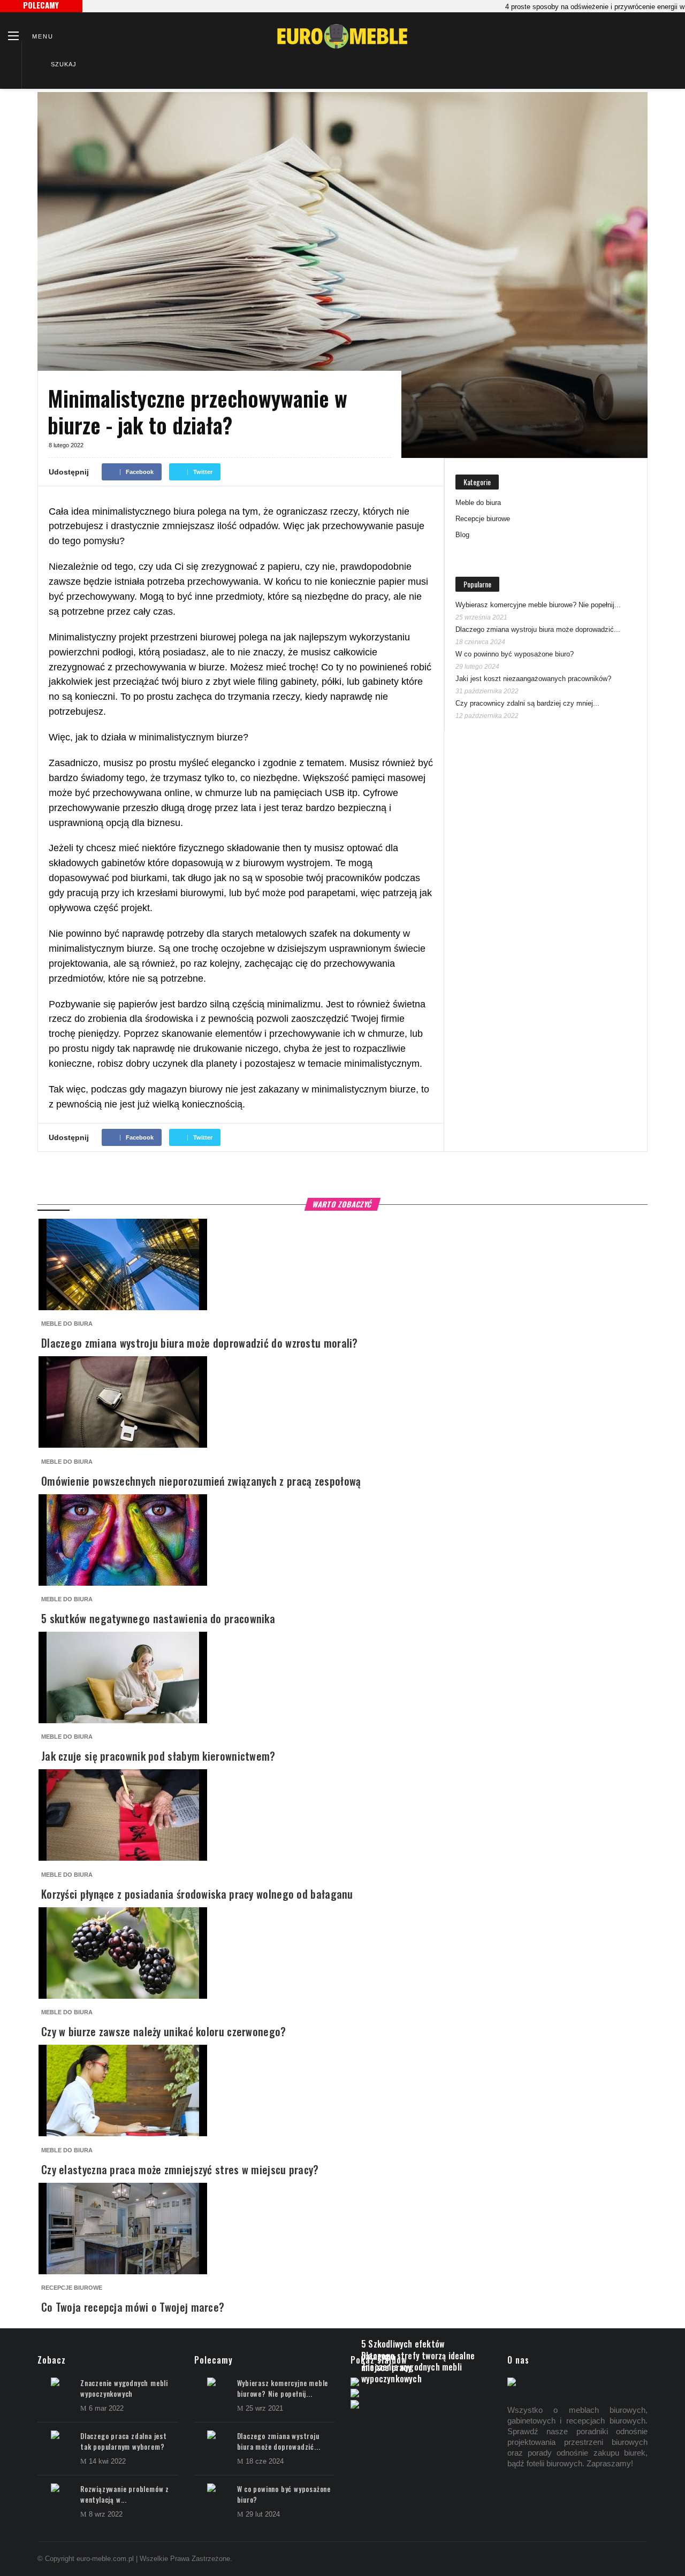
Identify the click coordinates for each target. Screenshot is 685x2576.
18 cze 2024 (265, 2461)
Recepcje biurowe (483, 519)
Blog (462, 535)
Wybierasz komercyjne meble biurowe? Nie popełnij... (538, 605)
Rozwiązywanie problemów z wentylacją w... (125, 2494)
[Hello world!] (355, 2406)
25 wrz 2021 (264, 2408)
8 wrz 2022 (106, 2514)
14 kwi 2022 (107, 2461)
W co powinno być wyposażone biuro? (515, 654)
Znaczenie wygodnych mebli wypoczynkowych (124, 2388)
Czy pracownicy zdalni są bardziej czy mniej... (527, 703)
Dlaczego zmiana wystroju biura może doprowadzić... (538, 629)
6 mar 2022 (106, 2408)
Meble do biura (478, 503)
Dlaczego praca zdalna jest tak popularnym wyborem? (124, 2441)
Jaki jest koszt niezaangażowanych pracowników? (533, 679)
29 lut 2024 (263, 2514)
